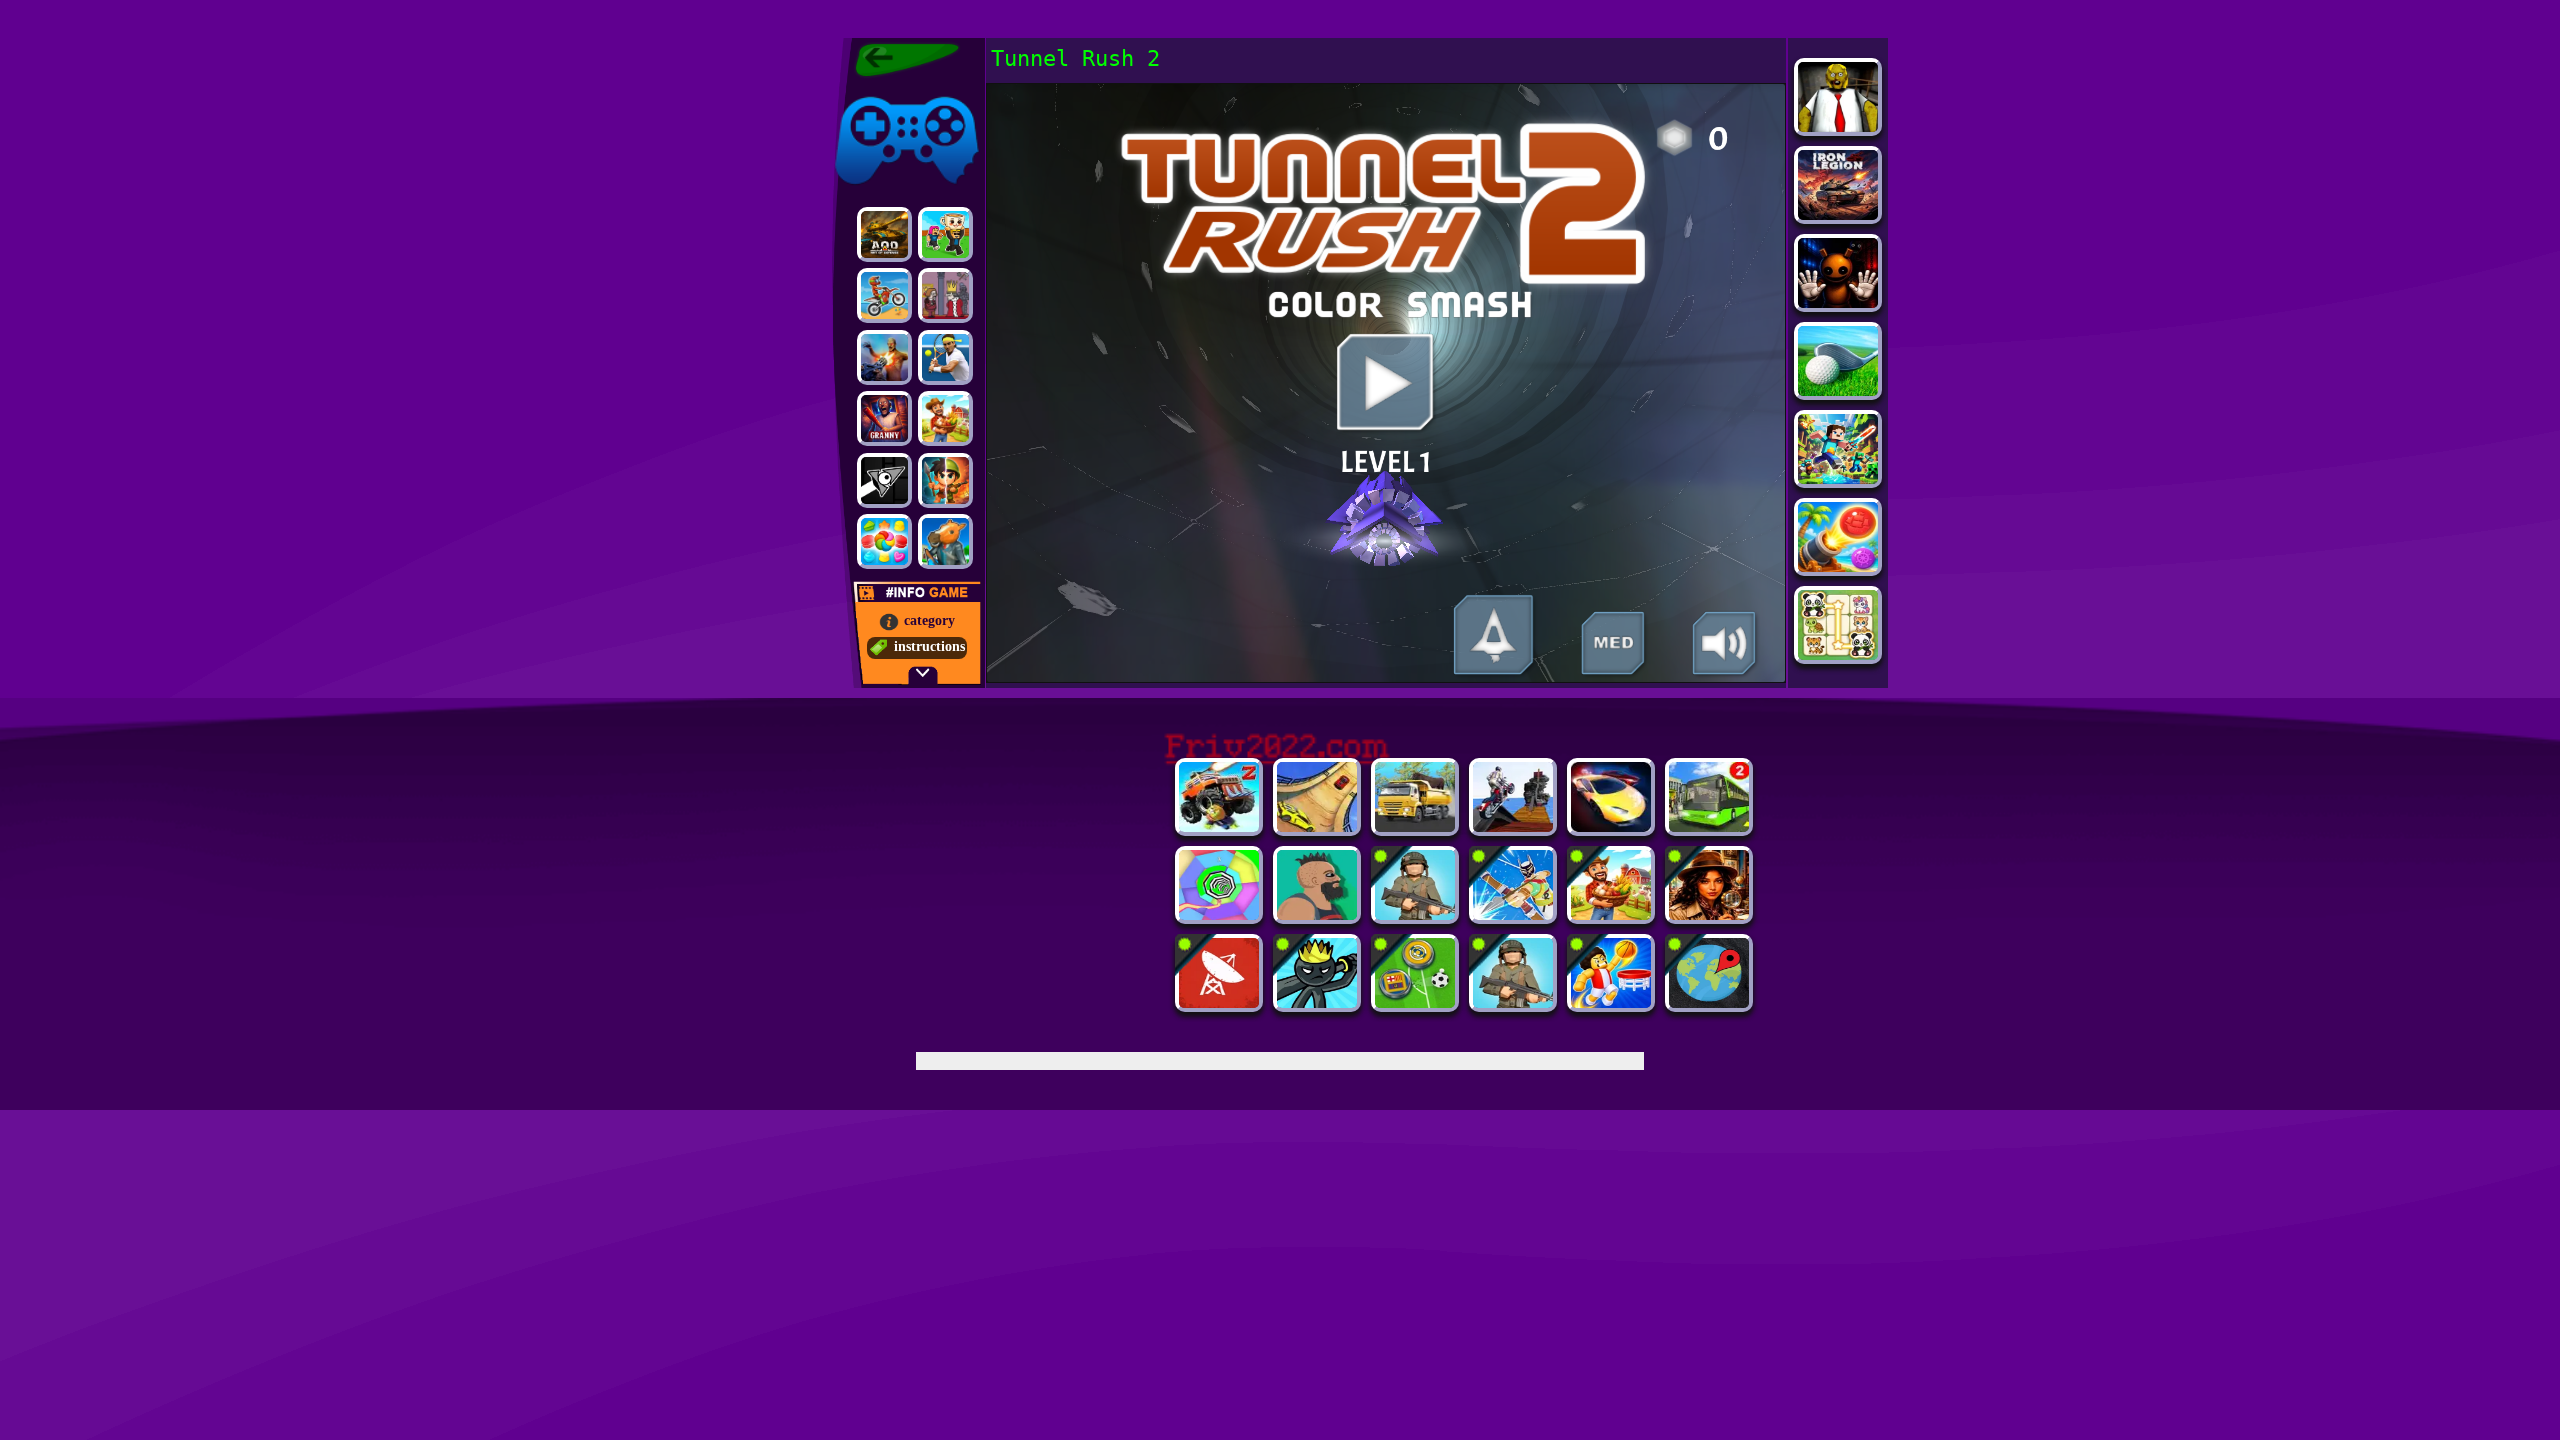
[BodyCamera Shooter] (1513, 1002)
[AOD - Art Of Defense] (884, 234)
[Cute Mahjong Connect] (1838, 654)
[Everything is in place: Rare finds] (1709, 914)
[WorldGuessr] (1709, 1002)
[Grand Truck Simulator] (1415, 826)
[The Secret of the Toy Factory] (1838, 302)
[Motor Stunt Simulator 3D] (1513, 826)
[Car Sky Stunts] (1317, 826)
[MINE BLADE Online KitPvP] (1838, 478)
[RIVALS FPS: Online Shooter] (945, 357)
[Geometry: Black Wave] (884, 480)
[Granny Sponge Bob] (1838, 126)
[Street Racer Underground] (1611, 826)
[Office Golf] (1838, 390)
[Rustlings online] (1219, 1002)
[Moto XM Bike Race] (884, 295)
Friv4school (867, 92)
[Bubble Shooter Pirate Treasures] (1838, 566)
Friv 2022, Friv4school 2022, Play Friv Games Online (902, 60)
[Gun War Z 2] (884, 357)
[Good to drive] (945, 418)
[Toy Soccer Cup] (1415, 1002)
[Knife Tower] (1513, 914)
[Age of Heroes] (945, 480)
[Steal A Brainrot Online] (945, 234)
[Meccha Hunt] (1611, 914)
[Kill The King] (945, 295)
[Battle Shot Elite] (1415, 914)
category (929, 620)
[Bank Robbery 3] (945, 541)
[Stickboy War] (1317, 1002)
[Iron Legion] (1838, 214)
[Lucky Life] (1317, 914)
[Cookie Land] (884, 541)
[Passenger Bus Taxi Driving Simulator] (1709, 826)
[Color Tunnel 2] (1219, 914)
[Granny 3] (884, 418)
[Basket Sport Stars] (1611, 1002)
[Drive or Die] (1219, 826)
